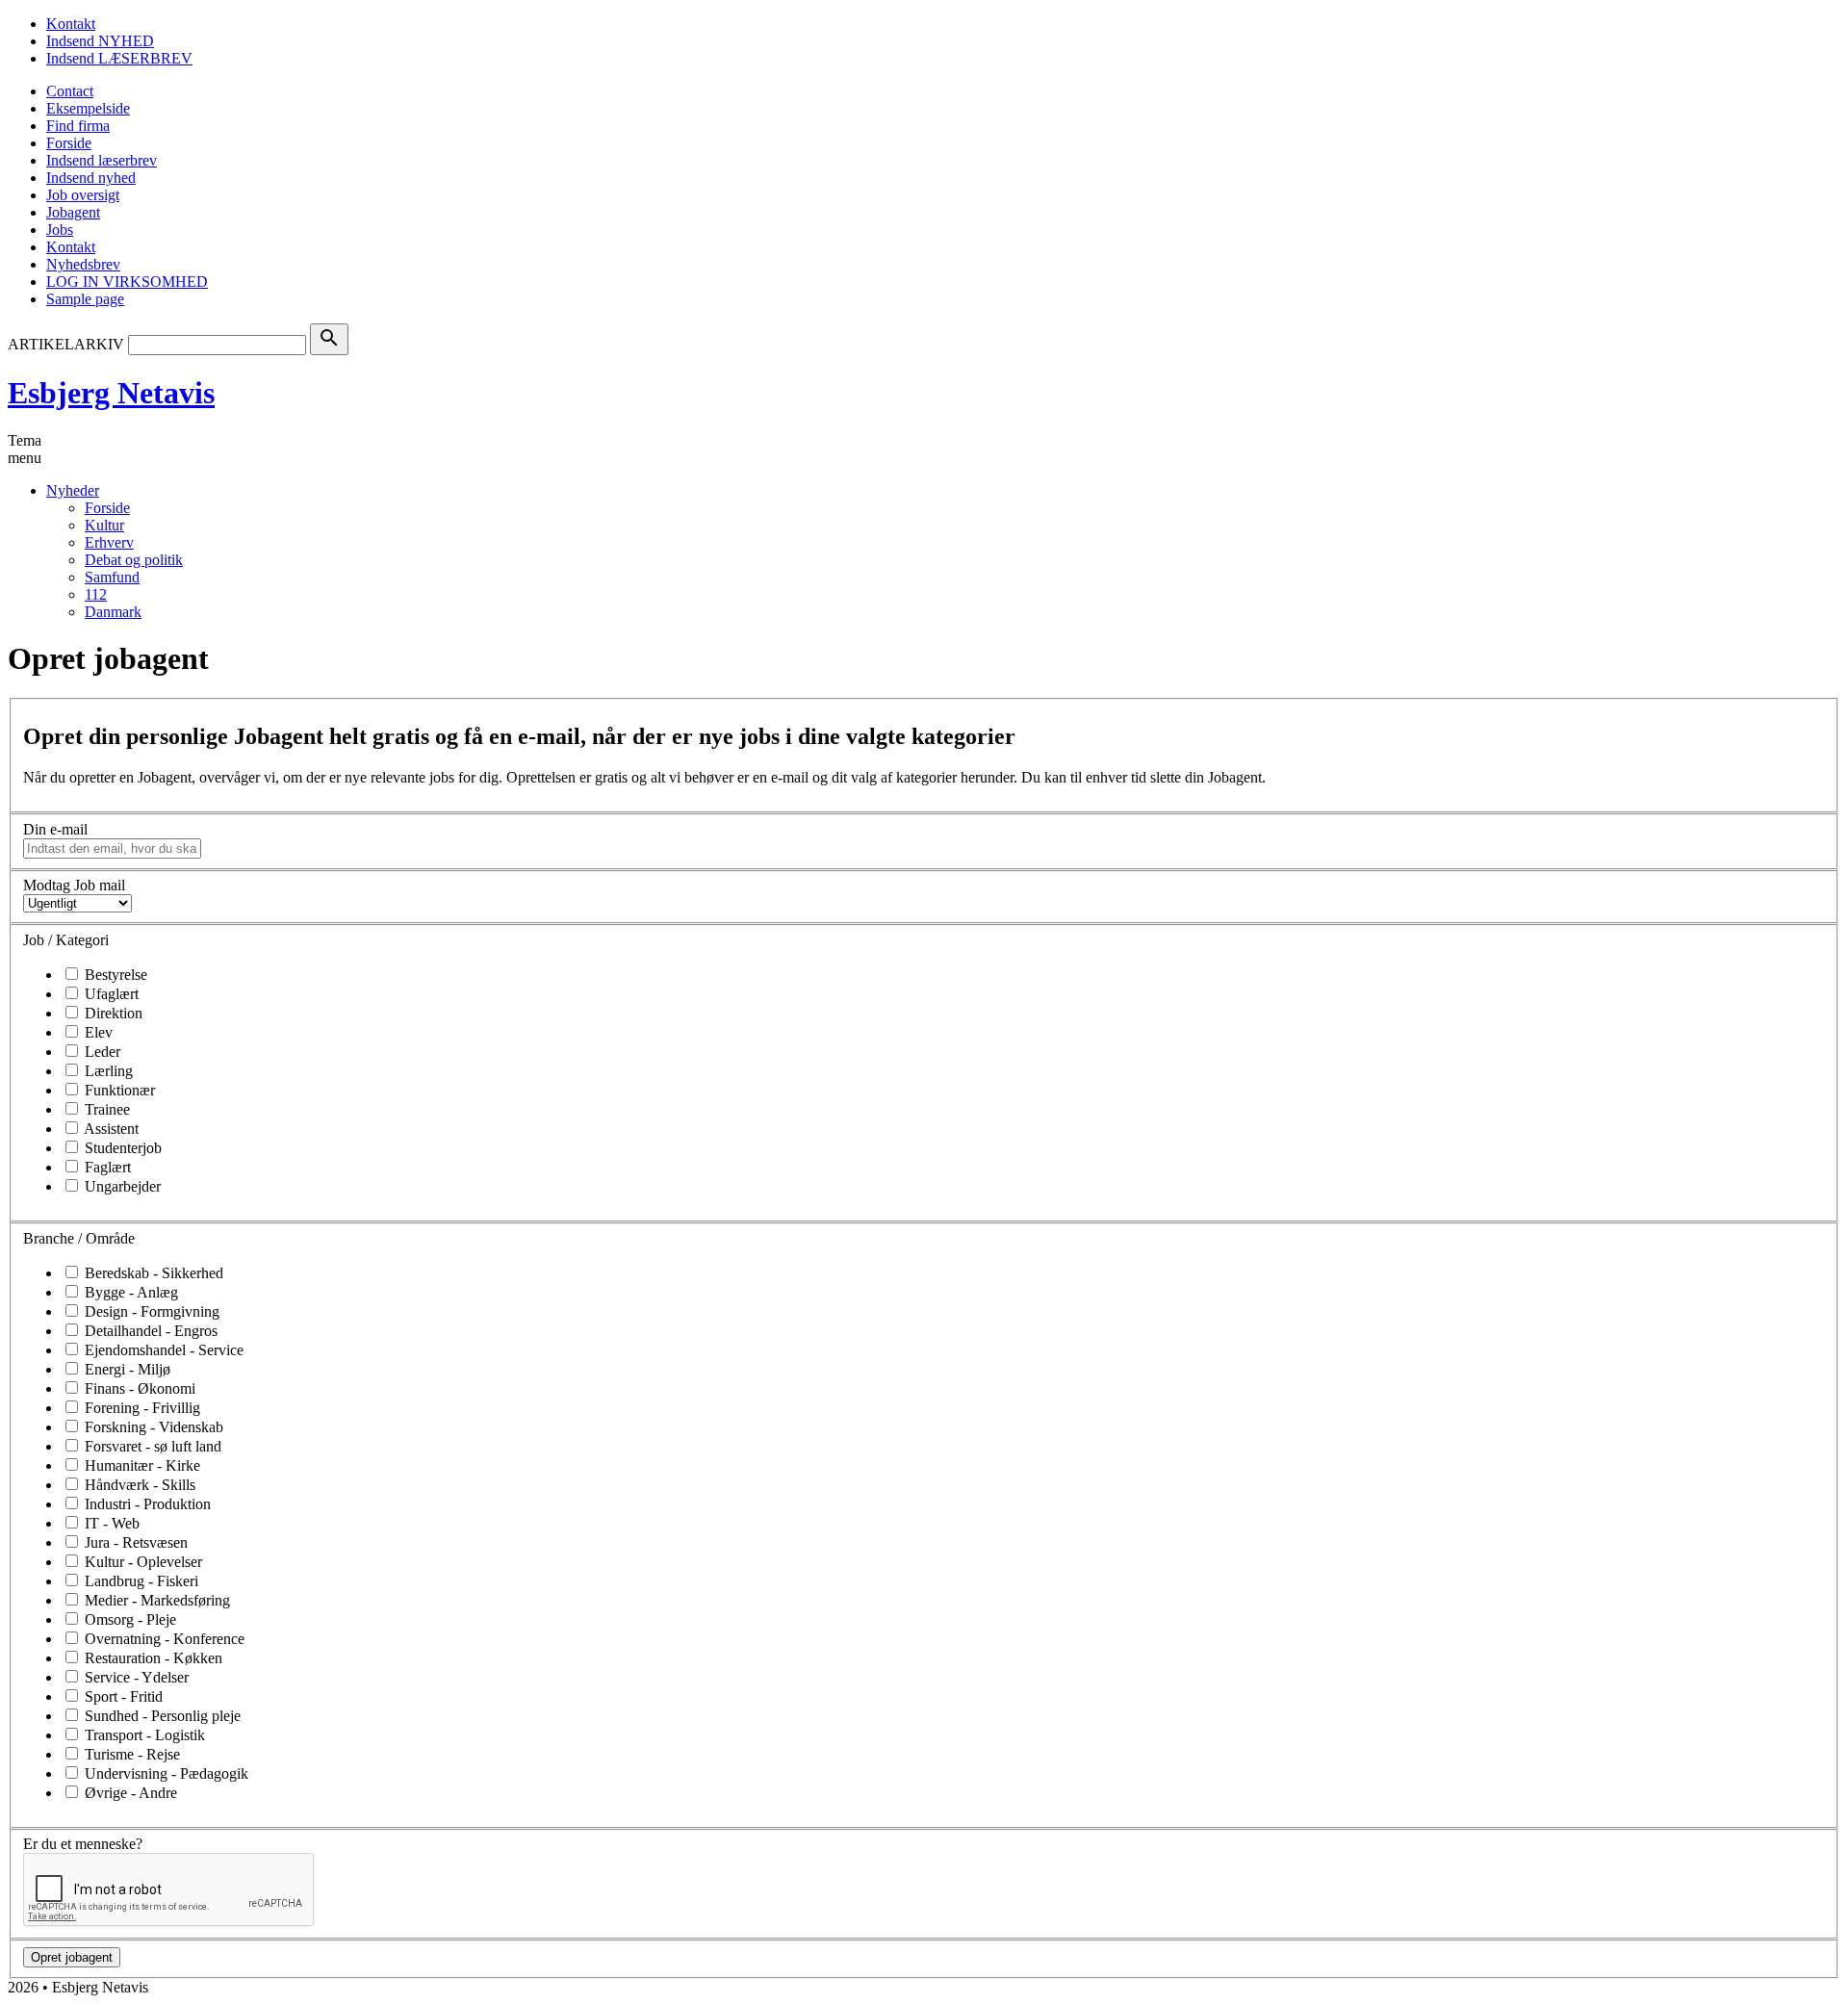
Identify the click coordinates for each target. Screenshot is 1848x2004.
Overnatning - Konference (163, 1639)
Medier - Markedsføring (155, 1600)
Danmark (113, 612)
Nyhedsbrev (83, 264)
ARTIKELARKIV (66, 344)
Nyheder (73, 490)
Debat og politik (134, 560)
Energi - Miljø (126, 1369)
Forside (69, 143)
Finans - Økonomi (138, 1388)
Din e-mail (55, 829)
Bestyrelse (114, 975)
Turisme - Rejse (130, 1754)
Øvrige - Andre (129, 1793)
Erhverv (109, 542)
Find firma (78, 126)
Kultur (104, 525)
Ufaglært (110, 994)
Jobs (60, 230)
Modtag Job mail (74, 885)
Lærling (107, 1071)
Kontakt (71, 24)
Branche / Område (79, 1238)
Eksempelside (88, 108)
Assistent (110, 1129)
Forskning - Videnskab (152, 1427)
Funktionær (118, 1090)
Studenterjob (121, 1148)
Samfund (112, 577)
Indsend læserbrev (102, 160)
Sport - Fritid (122, 1696)
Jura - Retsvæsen (134, 1542)
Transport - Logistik (143, 1735)
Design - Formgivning (150, 1311)
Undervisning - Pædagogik (165, 1773)
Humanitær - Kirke (141, 1465)
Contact (70, 91)
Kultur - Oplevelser (141, 1562)
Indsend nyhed (91, 178)
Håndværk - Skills (138, 1485)
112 (96, 594)
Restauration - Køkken (152, 1658)
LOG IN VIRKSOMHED (127, 282)
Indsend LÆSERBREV (119, 58)
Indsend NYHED (100, 41)
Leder (101, 1052)
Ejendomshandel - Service (162, 1350)
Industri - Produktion (146, 1504)
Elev (97, 1032)
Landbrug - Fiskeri (140, 1581)
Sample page (85, 299)
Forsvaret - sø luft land (151, 1446)
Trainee (105, 1109)
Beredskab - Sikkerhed (152, 1273)
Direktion (112, 1013)
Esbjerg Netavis (111, 393)
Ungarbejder (121, 1186)
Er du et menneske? (83, 1844)
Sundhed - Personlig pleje (161, 1716)
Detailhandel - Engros (149, 1331)
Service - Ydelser (135, 1677)
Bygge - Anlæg (129, 1292)
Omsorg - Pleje (128, 1619)
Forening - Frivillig (141, 1408)
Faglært (106, 1167)
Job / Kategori (66, 940)
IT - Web (110, 1523)
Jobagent (73, 212)
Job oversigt (83, 195)
